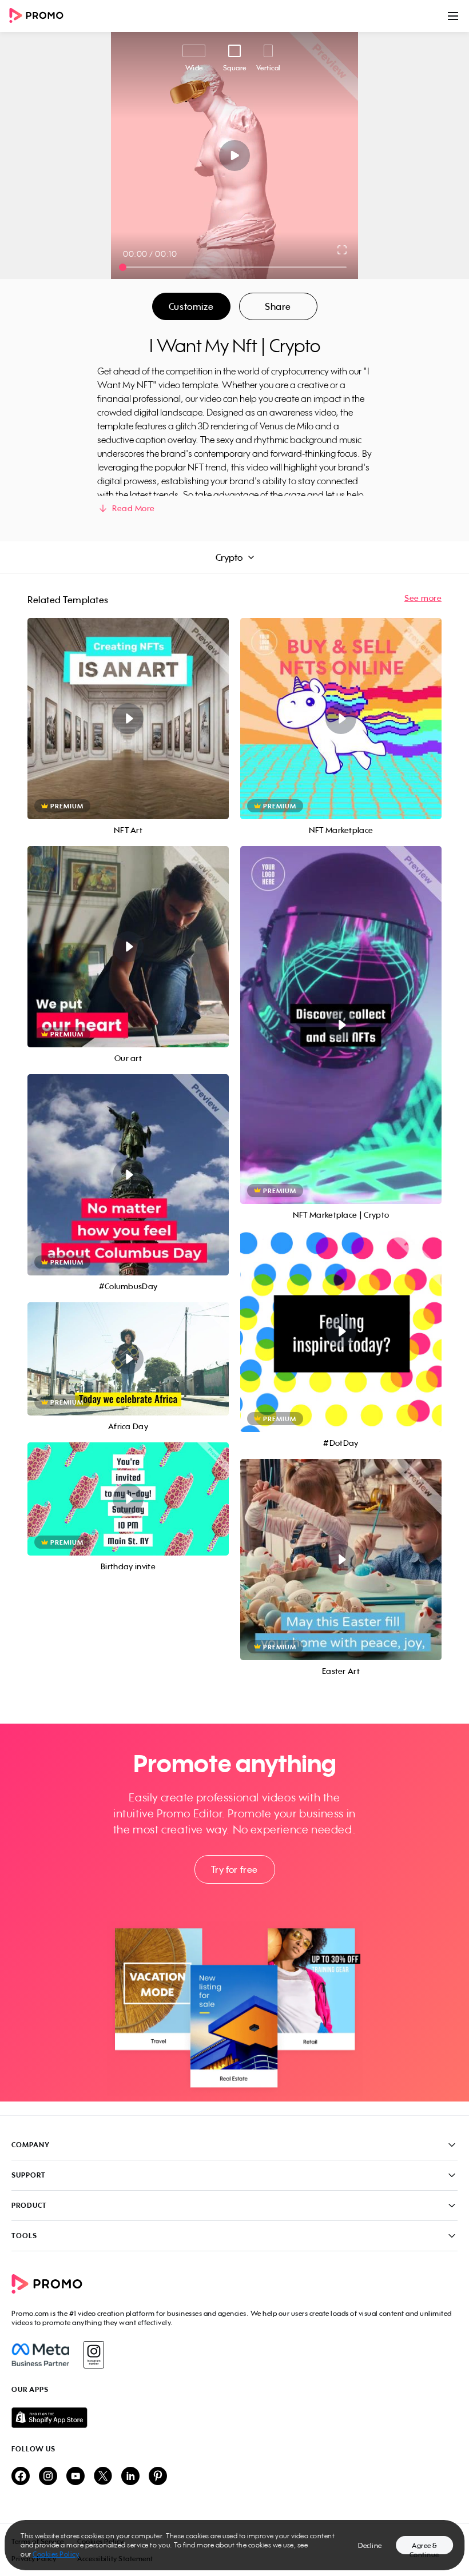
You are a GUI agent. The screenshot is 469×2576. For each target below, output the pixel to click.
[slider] (123, 267)
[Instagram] (94, 2355)
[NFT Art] (128, 719)
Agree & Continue (424, 2548)
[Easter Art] (341, 1560)
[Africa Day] (128, 1359)
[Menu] (453, 16)
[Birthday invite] (128, 1499)
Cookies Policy (56, 2554)
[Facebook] (40, 2355)
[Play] (235, 155)
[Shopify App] (234, 2418)
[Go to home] (40, 16)
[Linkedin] (130, 2477)
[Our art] (128, 947)
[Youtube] (75, 2477)
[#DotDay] (341, 1331)
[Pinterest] (158, 2477)
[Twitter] (103, 2477)
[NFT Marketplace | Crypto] (341, 1025)
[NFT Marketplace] (341, 719)
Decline (370, 2545)
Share (278, 306)
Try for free (234, 1869)
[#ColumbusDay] (128, 1175)
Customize (191, 306)
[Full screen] (343, 250)
